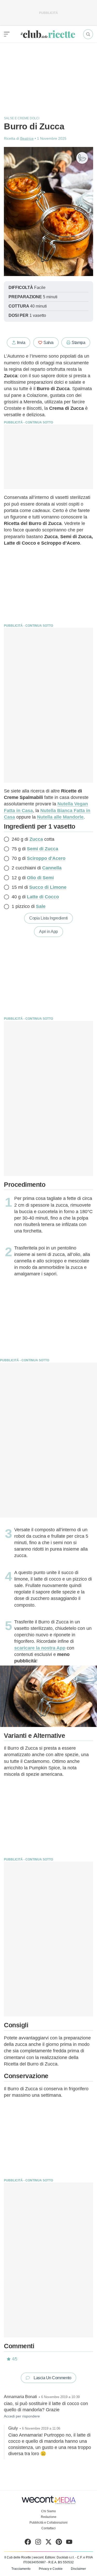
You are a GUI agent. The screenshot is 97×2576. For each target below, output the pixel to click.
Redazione (49, 2517)
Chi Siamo (48, 2511)
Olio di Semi (40, 878)
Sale (41, 906)
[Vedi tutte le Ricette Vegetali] (82, 158)
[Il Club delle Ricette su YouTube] (69, 2543)
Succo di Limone (48, 887)
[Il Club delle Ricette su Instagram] (38, 2543)
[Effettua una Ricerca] (88, 34)
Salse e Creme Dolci (22, 118)
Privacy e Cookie (51, 2569)
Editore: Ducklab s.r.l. (60, 2557)
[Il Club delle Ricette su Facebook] (28, 2543)
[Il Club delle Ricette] (48, 34)
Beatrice (27, 138)
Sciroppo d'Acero (46, 858)
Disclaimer (78, 2569)
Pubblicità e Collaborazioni (48, 2523)
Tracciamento (21, 2569)
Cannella (52, 868)
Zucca (36, 839)
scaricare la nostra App (40, 1648)
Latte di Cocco (43, 897)
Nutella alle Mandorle (60, 817)
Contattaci (48, 2528)
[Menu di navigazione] (7, 34)
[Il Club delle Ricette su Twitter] (48, 2543)
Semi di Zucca (43, 849)
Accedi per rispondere (22, 2416)
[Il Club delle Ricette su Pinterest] (59, 2543)
